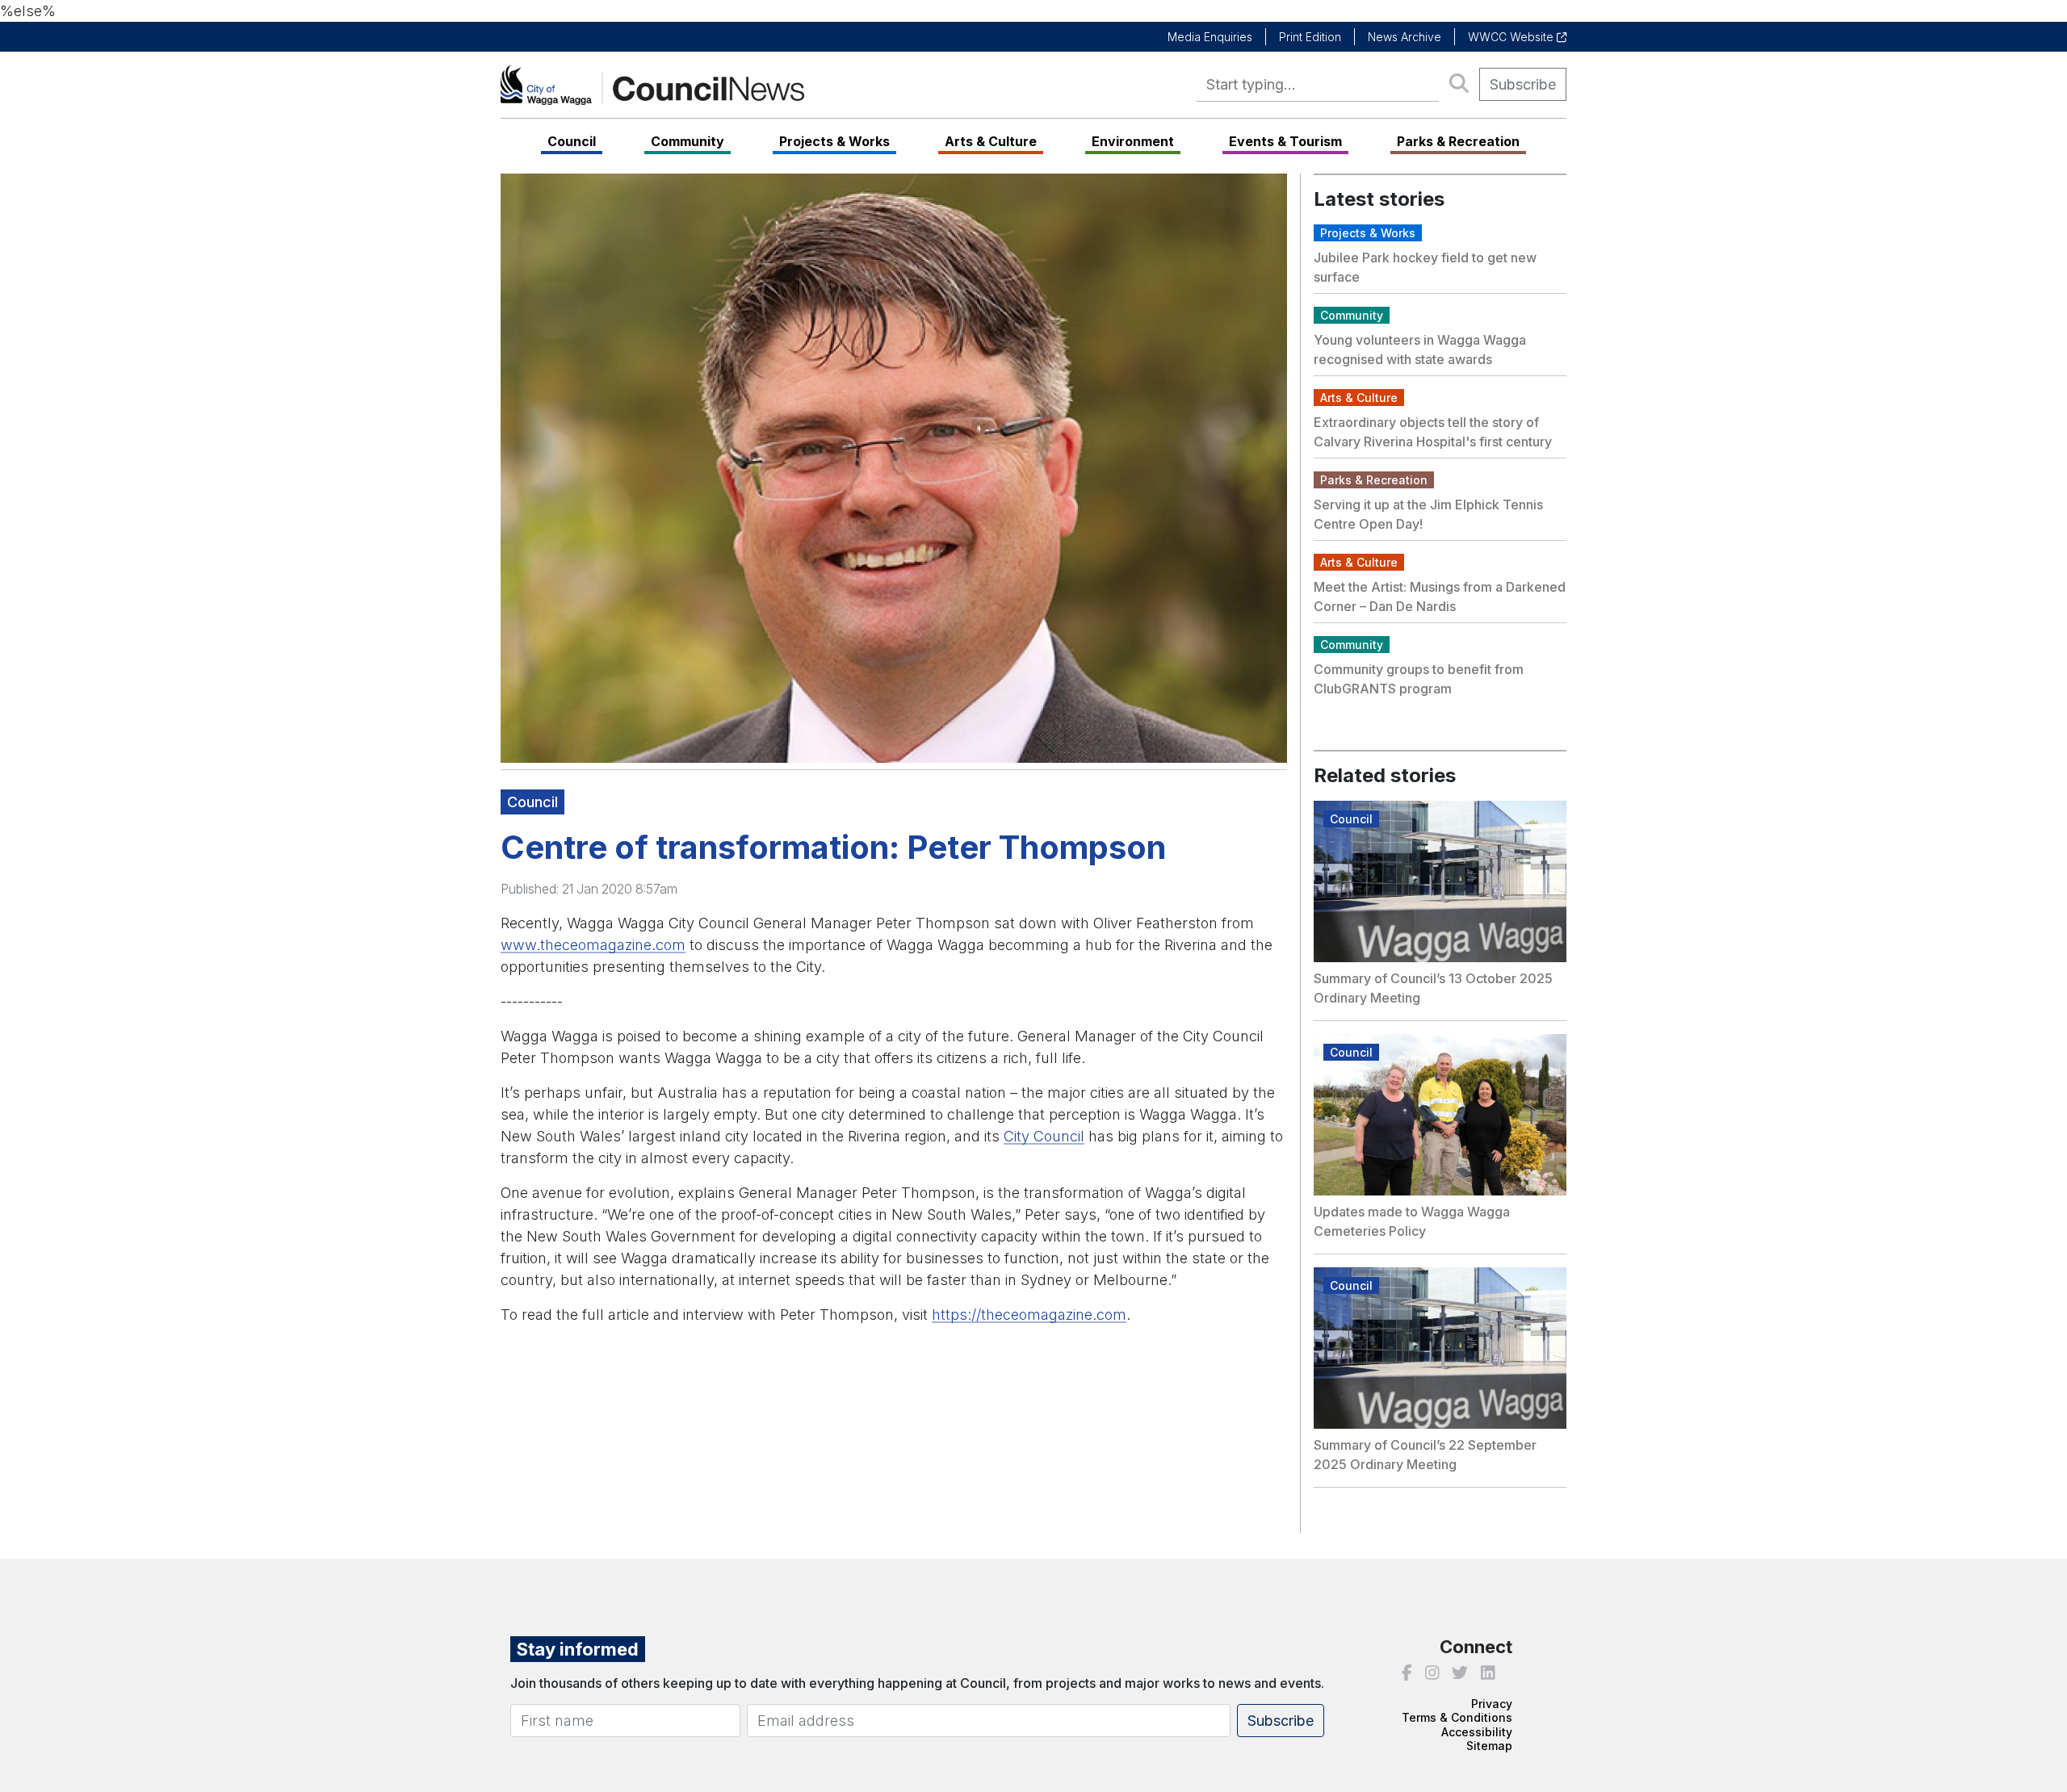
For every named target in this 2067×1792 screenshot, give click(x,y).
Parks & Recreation (1458, 141)
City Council (1044, 1136)
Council (572, 141)
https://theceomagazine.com (1029, 1315)
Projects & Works (834, 141)
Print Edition (1310, 37)
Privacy (1492, 1704)
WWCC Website (1512, 37)
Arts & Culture (991, 141)
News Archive (1405, 37)
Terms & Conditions (1457, 1717)
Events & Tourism (1285, 141)
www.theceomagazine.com (593, 945)
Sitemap (1489, 1746)
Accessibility (1477, 1732)
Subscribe (1523, 84)
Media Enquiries (1210, 37)
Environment (1133, 141)
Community (688, 141)
